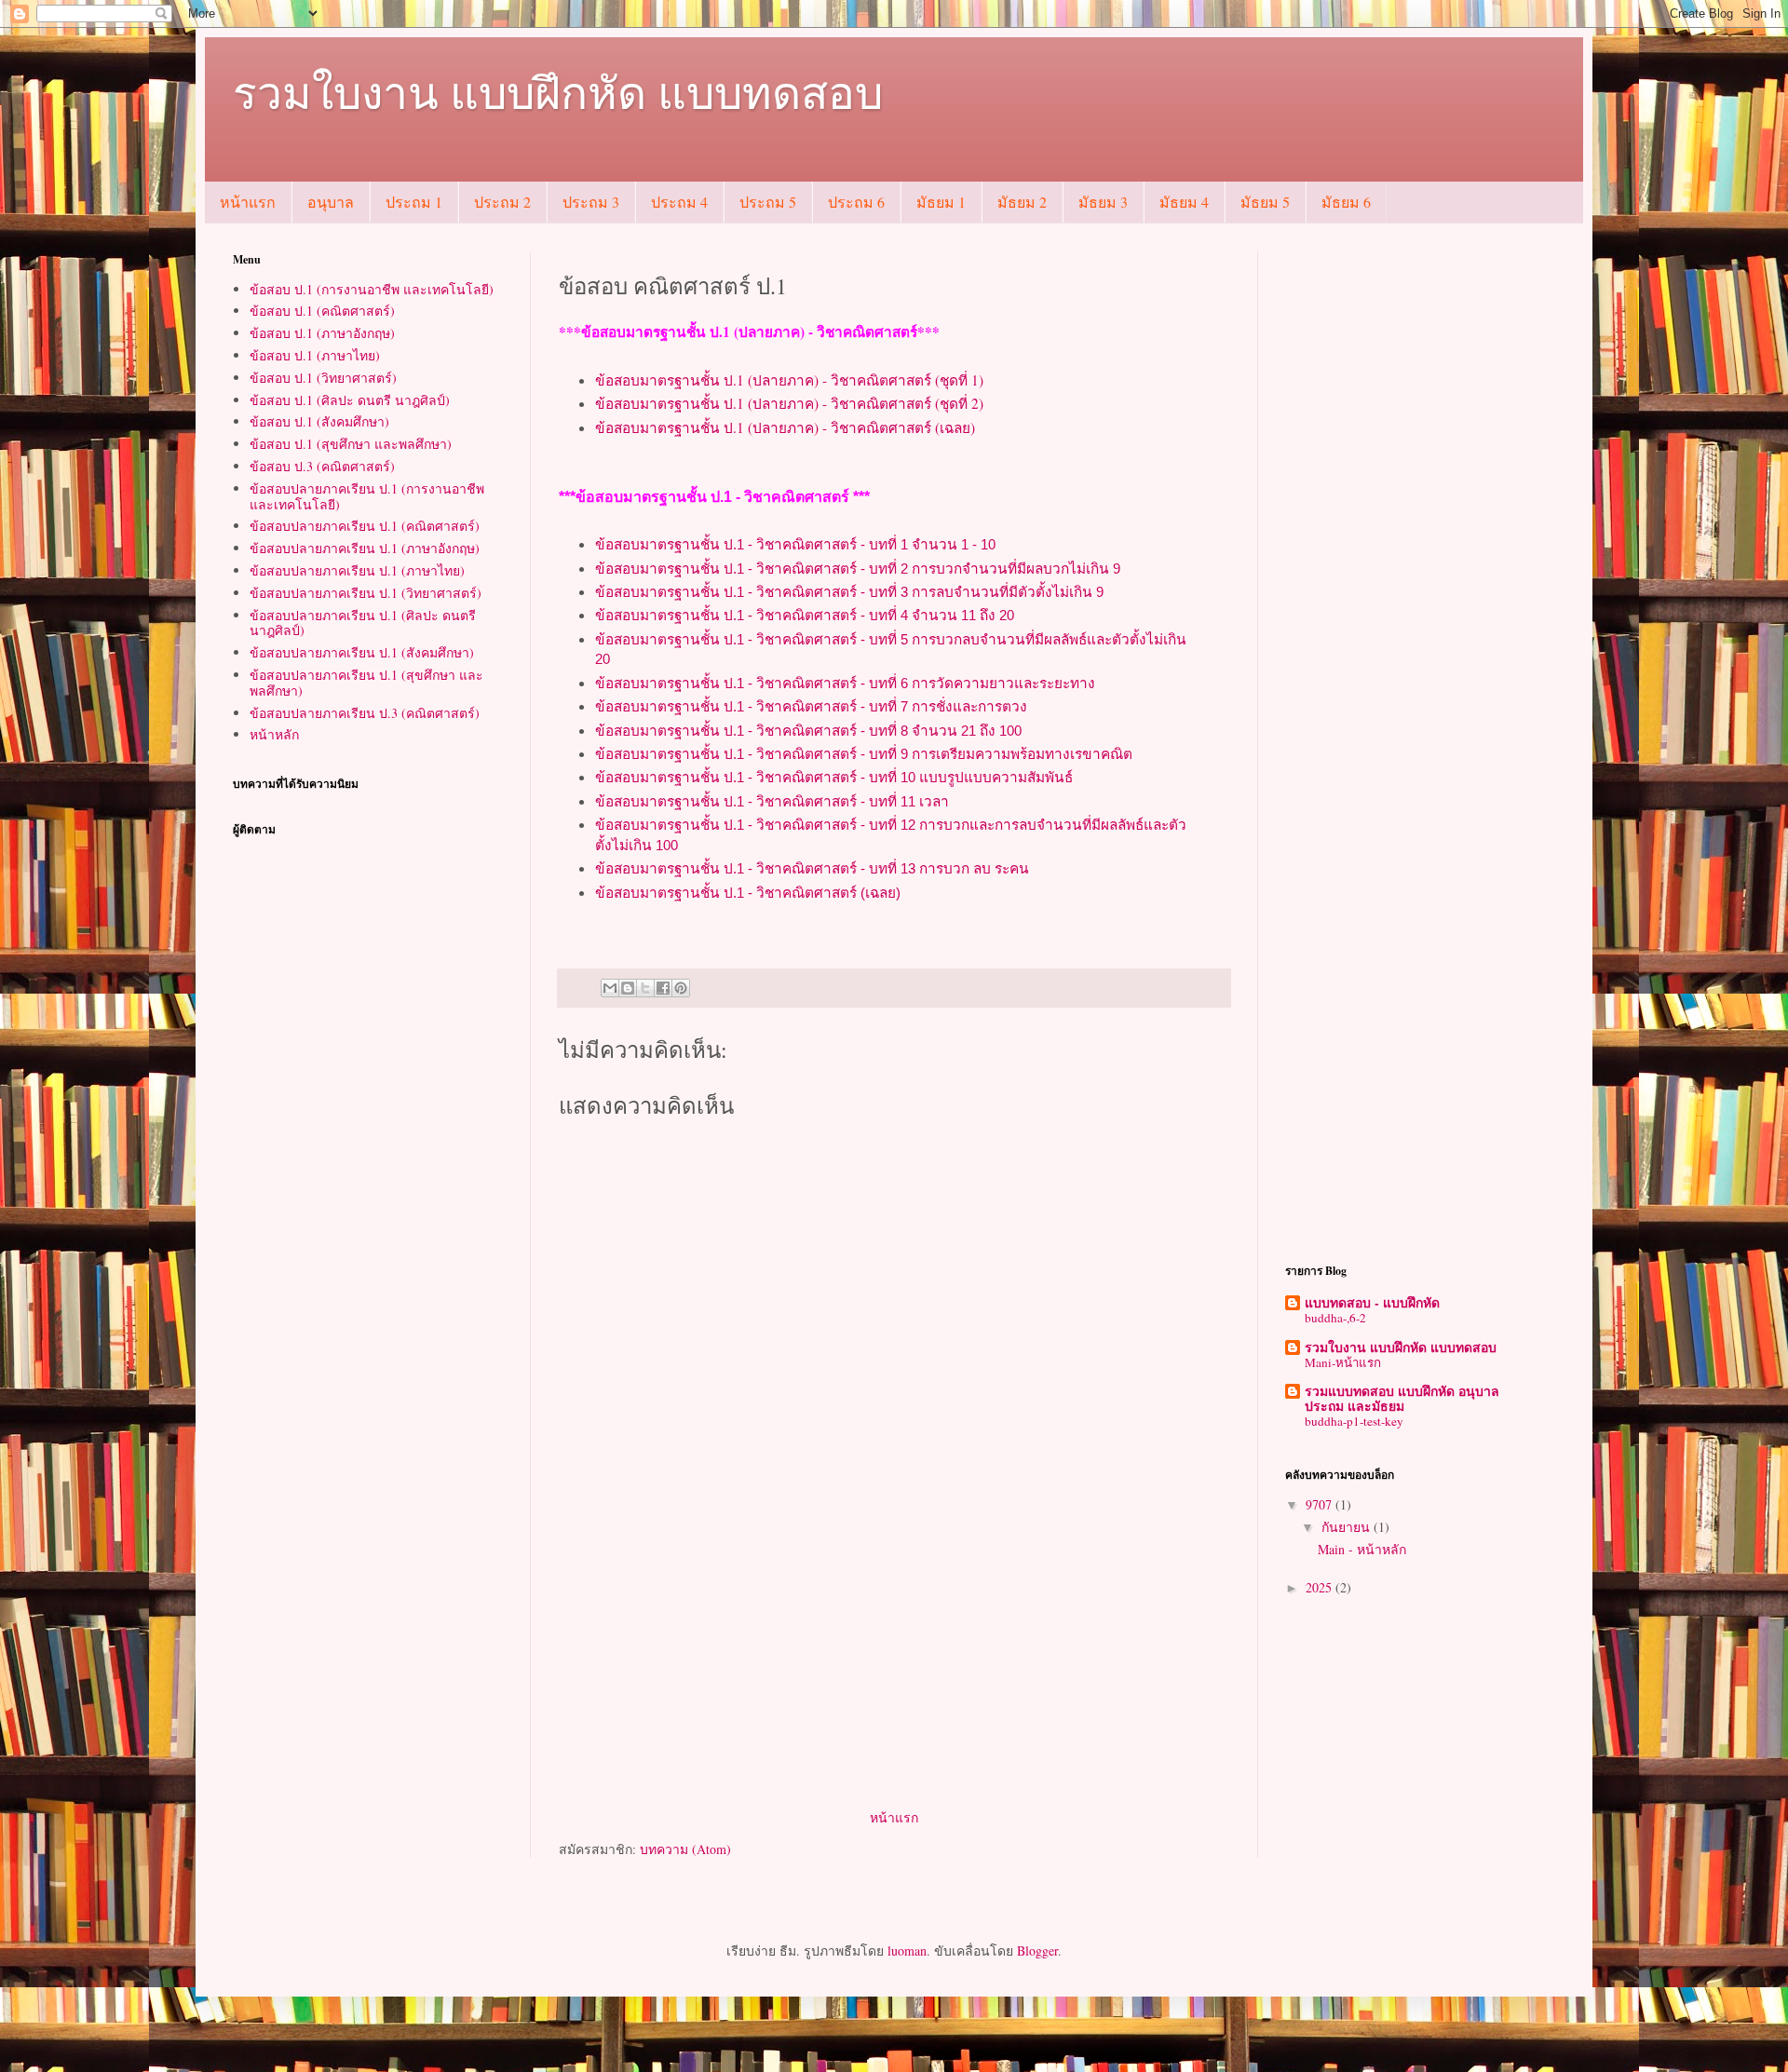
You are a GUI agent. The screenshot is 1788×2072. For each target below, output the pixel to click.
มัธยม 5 (1265, 202)
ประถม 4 (679, 202)
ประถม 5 (768, 202)
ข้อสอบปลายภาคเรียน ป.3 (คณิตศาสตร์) (365, 713)
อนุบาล (331, 202)
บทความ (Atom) (685, 1849)
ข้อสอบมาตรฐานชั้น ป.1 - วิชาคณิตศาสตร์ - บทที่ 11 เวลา (772, 801)
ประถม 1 (414, 202)
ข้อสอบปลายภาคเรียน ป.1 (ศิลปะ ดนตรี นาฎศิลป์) (363, 623)
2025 (1321, 1587)
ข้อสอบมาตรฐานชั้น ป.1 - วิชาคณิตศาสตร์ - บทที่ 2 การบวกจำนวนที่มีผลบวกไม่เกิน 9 (858, 569)
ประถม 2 (502, 202)
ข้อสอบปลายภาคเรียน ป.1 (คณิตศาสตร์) (365, 526)
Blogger (1037, 1950)
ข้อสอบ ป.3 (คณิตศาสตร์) (322, 466)
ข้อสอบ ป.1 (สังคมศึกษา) (319, 421)
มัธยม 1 (941, 202)
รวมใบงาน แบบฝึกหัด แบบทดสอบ (558, 91)
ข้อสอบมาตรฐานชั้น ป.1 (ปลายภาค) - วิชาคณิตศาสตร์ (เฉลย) (785, 427)
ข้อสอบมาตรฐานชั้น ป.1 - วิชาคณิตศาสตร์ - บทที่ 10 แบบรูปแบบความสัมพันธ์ (834, 777)
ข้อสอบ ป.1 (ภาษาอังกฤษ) (322, 333)
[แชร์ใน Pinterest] (681, 988)
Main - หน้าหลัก (1362, 1549)
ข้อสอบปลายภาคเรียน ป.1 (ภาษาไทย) (357, 570)
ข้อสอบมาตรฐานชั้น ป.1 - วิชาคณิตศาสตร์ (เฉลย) (748, 893)
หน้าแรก (248, 202)
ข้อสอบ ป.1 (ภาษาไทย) (315, 355)
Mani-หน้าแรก (1343, 1362)
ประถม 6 (856, 202)
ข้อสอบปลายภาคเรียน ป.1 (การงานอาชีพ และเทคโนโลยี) (367, 496)
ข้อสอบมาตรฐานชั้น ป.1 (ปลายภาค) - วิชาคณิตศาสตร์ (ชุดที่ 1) (789, 380)
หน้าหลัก (274, 734)
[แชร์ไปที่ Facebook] (663, 988)
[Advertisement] (894, 1666)
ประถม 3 (591, 202)
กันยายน (1348, 1527)
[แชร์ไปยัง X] (645, 988)
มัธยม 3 (1103, 202)
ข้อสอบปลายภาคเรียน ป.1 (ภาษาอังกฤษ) (365, 548)
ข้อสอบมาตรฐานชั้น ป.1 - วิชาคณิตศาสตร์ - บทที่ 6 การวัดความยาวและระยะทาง (845, 683)
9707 (1321, 1504)
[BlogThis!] (628, 988)
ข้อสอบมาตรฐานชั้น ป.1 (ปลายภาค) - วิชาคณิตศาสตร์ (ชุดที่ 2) (789, 403)
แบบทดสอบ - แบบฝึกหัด (1372, 1302)
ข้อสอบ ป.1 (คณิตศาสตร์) (322, 311)
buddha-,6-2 (1335, 1318)
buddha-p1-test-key (1354, 1421)
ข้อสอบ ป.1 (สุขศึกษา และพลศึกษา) (351, 444)
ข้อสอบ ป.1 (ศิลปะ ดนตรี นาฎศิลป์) (350, 400)
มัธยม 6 (1346, 202)
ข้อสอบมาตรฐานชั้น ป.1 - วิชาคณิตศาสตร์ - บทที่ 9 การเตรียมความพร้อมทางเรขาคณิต (864, 754)
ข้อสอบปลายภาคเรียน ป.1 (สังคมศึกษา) (362, 652)
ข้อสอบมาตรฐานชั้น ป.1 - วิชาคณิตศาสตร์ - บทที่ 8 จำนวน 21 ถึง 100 (808, 731)
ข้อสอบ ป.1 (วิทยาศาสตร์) (323, 378)
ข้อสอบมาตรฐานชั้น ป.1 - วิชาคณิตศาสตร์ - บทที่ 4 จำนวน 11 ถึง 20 (805, 615)
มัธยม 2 (1022, 202)
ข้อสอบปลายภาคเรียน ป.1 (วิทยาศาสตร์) (366, 593)
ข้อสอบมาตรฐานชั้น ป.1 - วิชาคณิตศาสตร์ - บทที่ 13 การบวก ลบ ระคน (812, 868)
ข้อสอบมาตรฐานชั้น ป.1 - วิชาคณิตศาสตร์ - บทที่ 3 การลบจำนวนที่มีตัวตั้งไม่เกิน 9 (849, 592)
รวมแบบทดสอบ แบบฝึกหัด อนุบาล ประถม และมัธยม (1402, 1398)
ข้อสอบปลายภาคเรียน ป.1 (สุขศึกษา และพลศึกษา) (366, 683)
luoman (907, 1950)
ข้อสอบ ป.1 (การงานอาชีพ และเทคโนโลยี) (372, 289)
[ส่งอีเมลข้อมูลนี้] (610, 988)
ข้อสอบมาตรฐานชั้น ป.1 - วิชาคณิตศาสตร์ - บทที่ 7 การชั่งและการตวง (811, 706)
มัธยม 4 (1184, 202)
